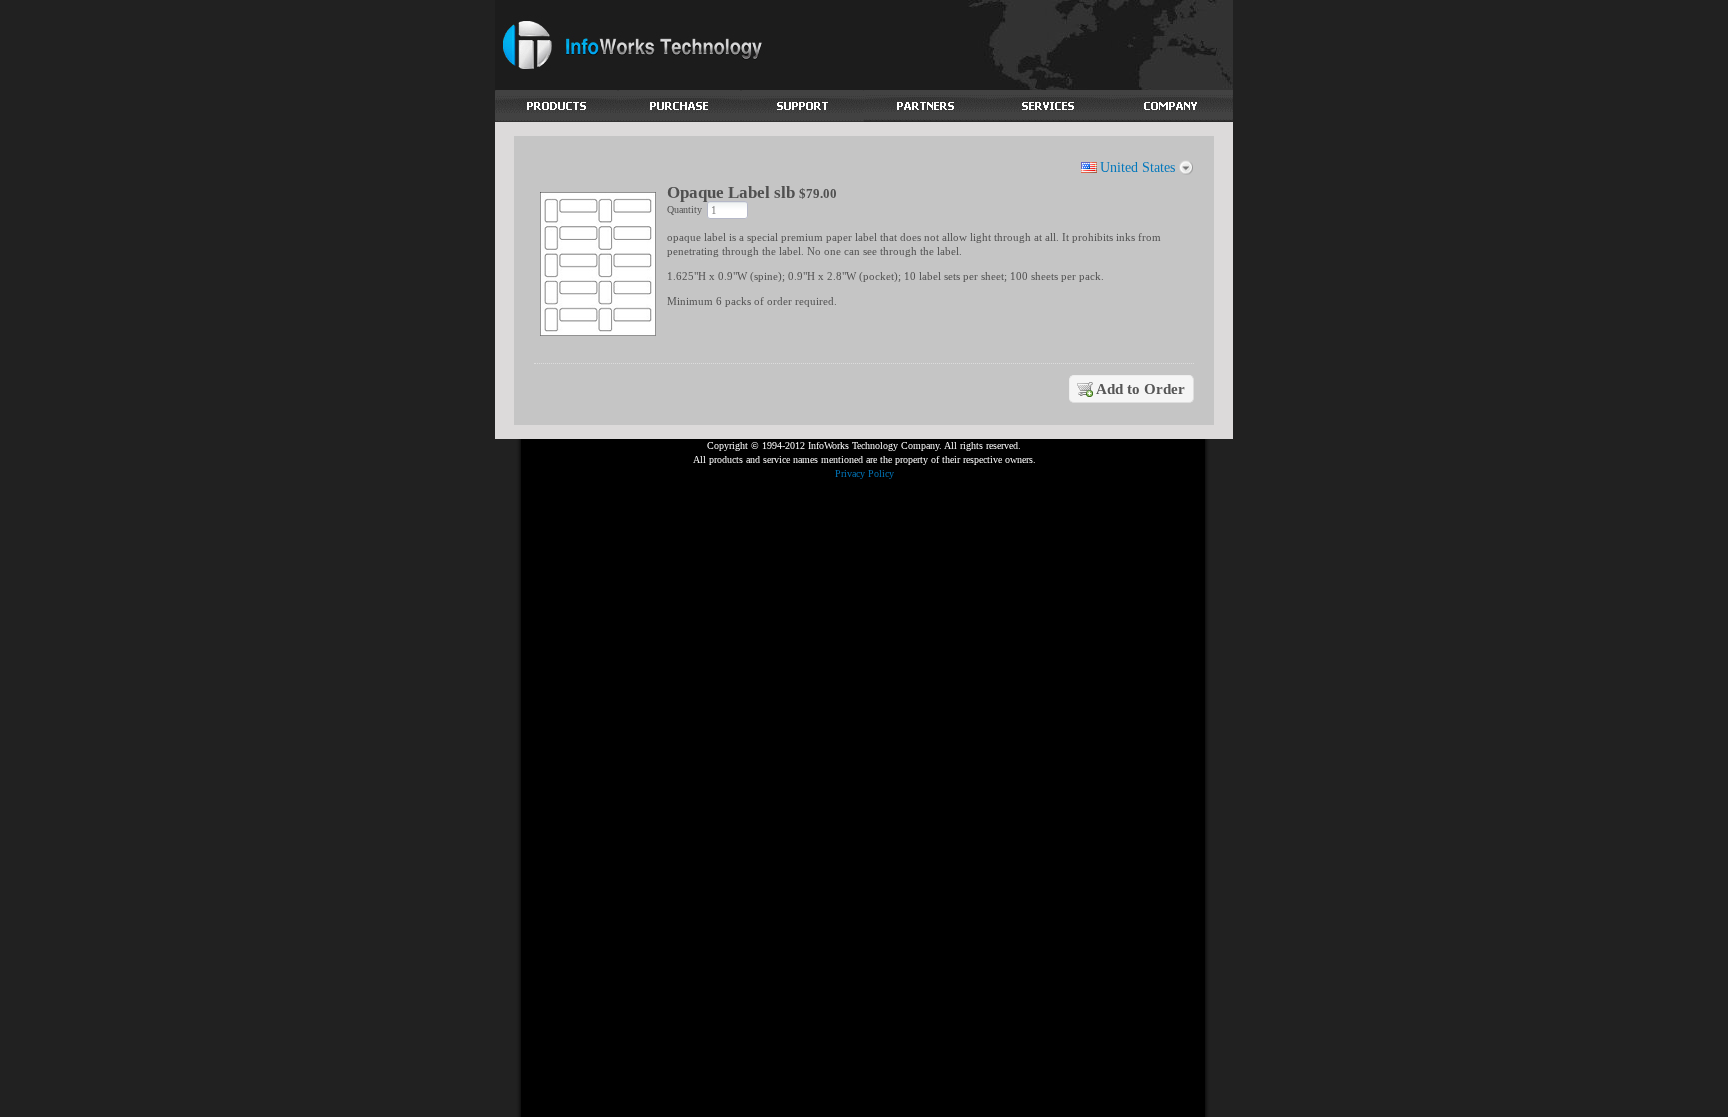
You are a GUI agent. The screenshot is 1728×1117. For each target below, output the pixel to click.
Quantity (684, 209)
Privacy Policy (864, 473)
